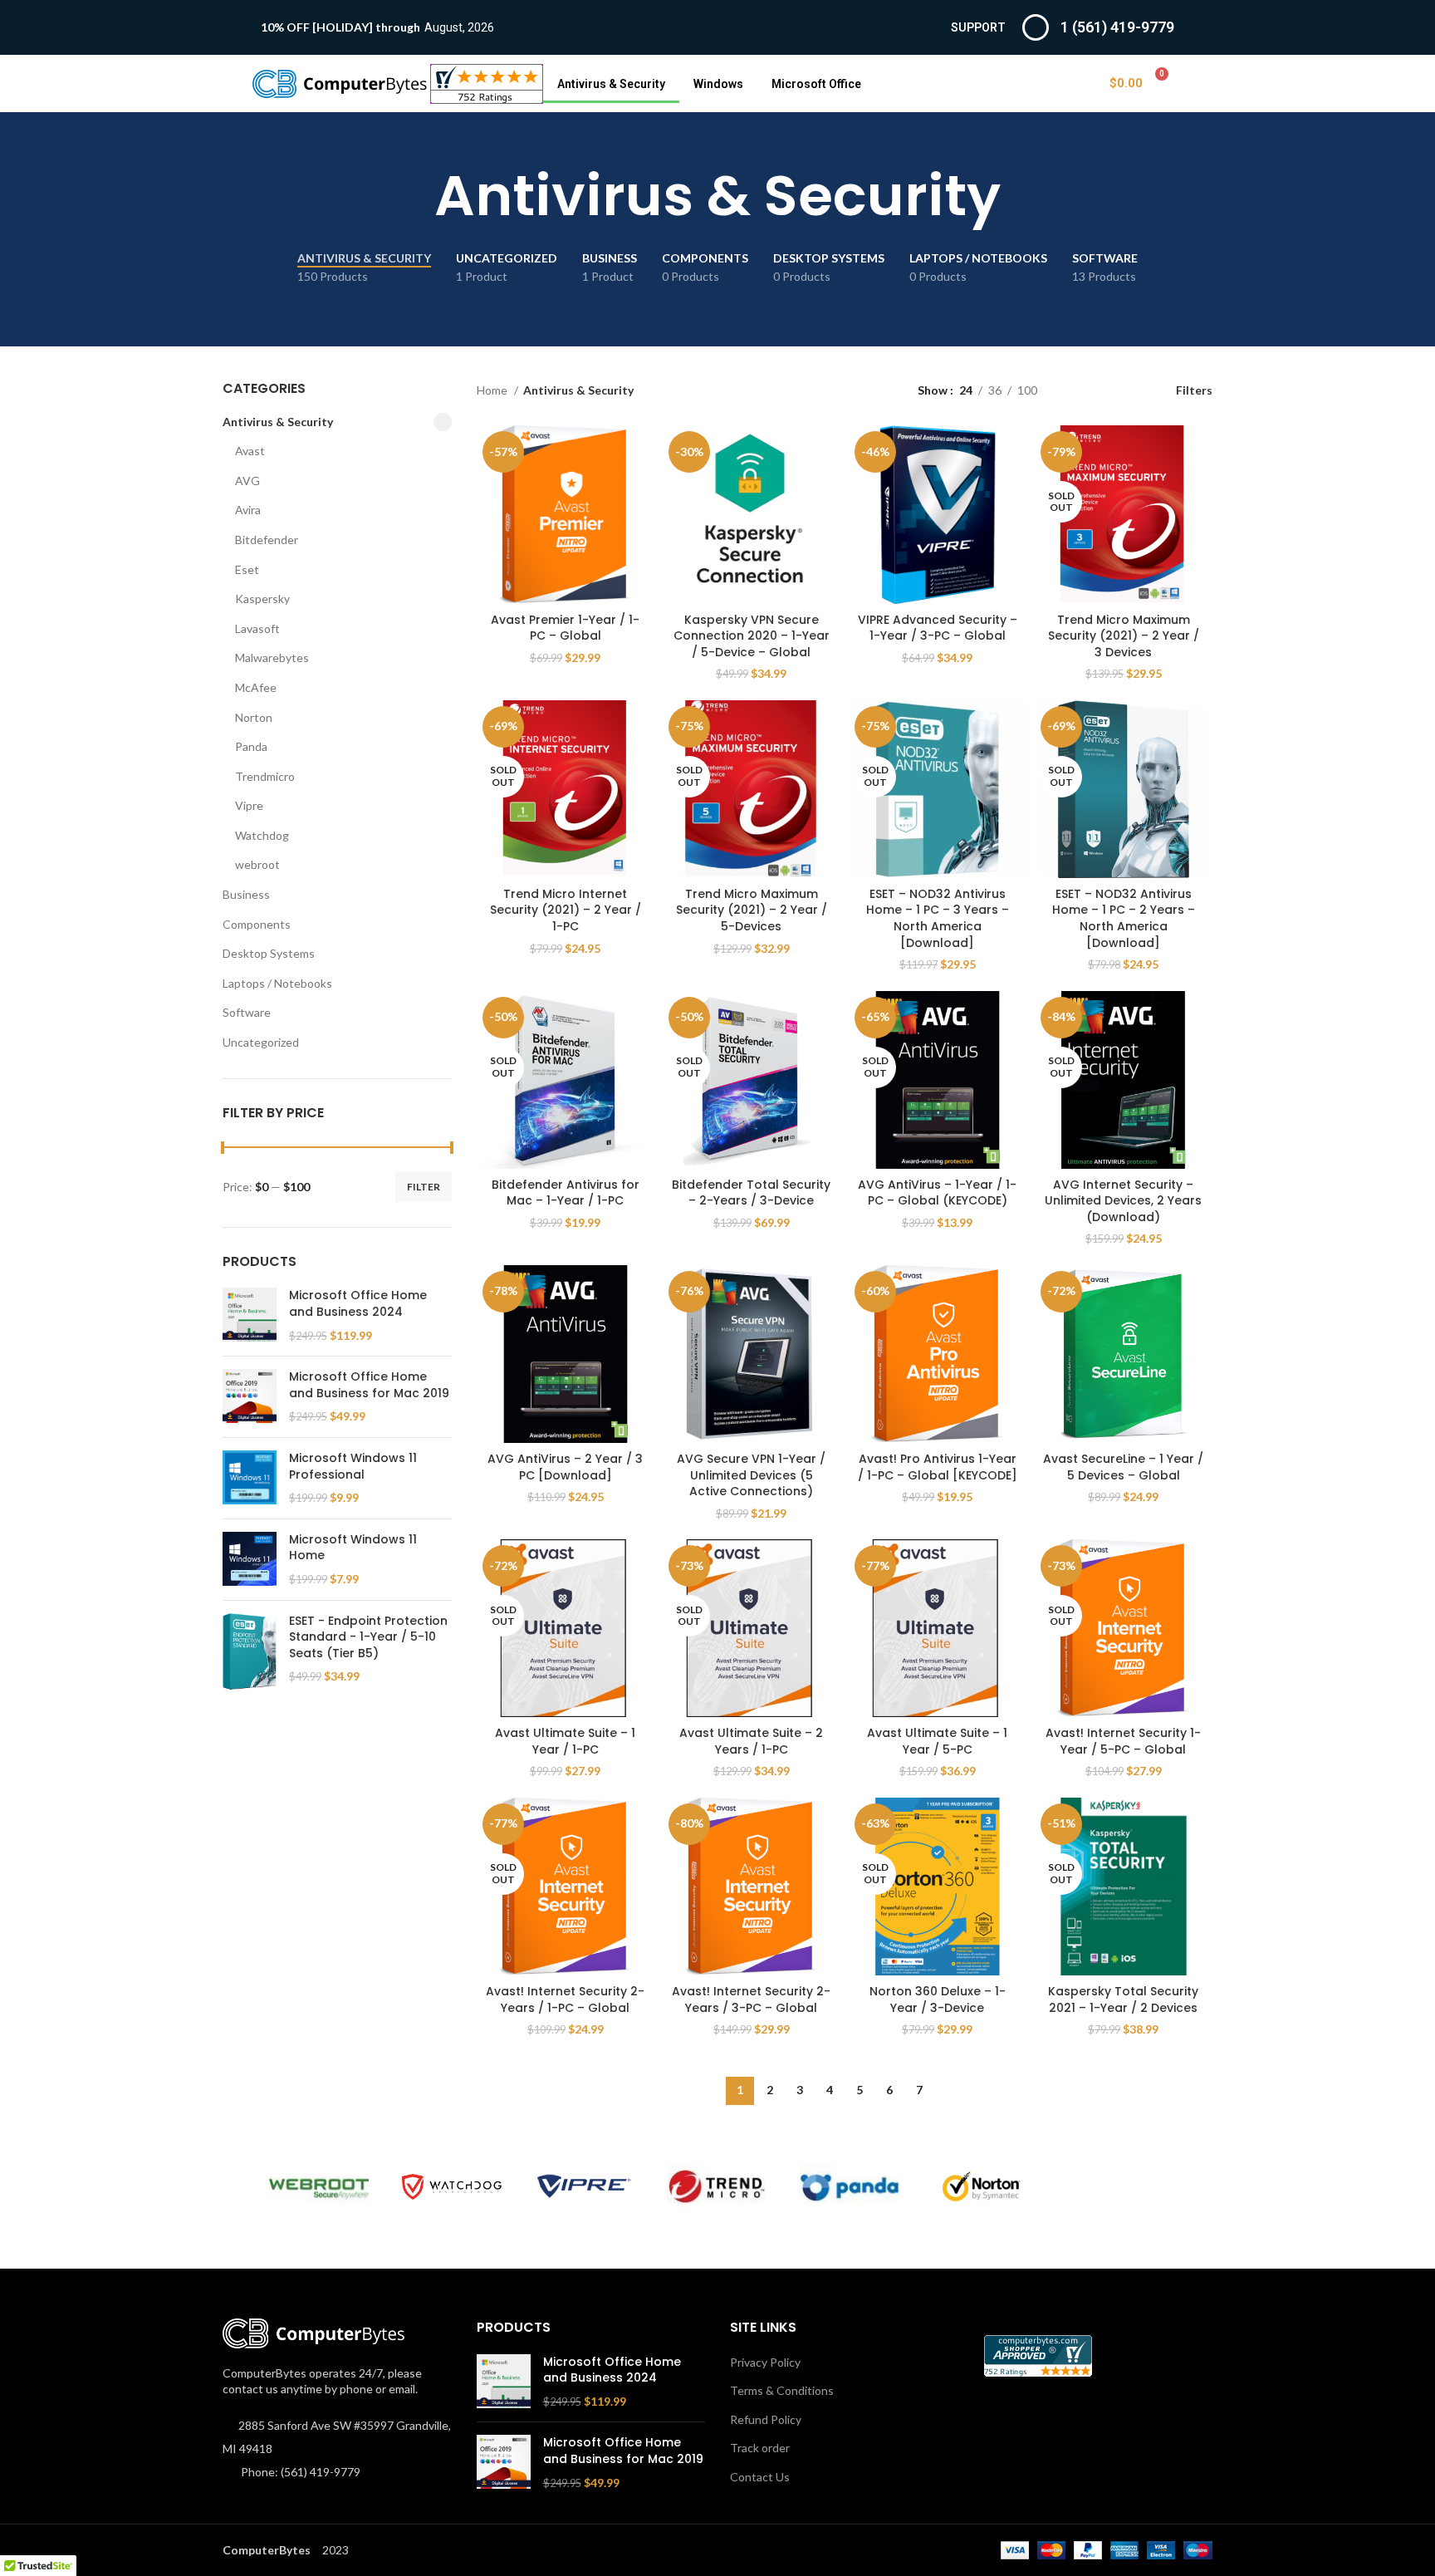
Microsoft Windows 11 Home (353, 1548)
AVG (247, 481)
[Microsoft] (1115, 2187)
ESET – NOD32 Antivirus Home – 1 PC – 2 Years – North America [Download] (1124, 918)
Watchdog (262, 835)
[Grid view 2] (1076, 390)
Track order (760, 2448)
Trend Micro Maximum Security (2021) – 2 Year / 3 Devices (1124, 636)
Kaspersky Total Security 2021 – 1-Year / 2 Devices (1123, 1999)
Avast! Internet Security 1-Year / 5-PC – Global (1123, 1741)
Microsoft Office (816, 84)
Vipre (249, 805)
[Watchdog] (452, 2187)
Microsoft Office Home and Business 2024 (358, 1304)
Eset (247, 569)
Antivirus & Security (611, 84)
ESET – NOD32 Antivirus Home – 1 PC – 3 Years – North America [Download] (938, 918)
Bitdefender (267, 540)
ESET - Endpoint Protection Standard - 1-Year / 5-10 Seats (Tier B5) (368, 1637)
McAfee (256, 687)
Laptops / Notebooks (277, 983)
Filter (424, 1187)
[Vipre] (585, 2186)
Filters (1194, 390)
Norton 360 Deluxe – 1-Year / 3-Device (938, 1999)
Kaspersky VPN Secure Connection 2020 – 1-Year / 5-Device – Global (752, 636)
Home (493, 390)
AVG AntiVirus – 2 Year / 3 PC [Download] (565, 1467)
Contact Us (760, 2477)
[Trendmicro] (717, 2187)
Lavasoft (257, 628)
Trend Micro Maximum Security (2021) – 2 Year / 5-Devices (752, 910)
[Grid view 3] (1102, 390)
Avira (248, 510)
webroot (257, 864)
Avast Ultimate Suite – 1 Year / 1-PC (565, 1741)
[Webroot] (319, 2187)
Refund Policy (766, 2419)
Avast (250, 451)
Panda (251, 746)
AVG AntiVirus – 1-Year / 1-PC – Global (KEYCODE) (937, 1193)
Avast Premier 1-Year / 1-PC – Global (565, 628)
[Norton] (982, 2186)
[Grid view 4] (1128, 390)
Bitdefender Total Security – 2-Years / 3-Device (751, 1193)
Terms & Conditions (782, 2390)
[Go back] (414, 196)
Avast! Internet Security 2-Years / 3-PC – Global (751, 1999)
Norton (254, 717)
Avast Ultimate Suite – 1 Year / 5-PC (937, 1741)
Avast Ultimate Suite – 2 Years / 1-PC (751, 1741)
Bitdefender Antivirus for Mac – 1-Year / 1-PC (566, 1193)
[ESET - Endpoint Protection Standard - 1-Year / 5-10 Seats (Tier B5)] (250, 1651)
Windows (718, 84)
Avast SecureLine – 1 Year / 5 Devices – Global (1123, 1467)
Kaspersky (262, 599)
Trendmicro (265, 776)
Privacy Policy (765, 2362)
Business (246, 894)
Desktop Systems (269, 953)
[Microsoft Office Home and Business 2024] (250, 1315)
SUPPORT (978, 27)
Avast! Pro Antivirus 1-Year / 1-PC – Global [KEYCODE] (938, 1467)
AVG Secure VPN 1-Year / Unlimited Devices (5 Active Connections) (751, 1475)
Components (257, 924)
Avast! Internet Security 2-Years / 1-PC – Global (565, 1999)
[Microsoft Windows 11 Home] (250, 1560)
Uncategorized (261, 1042)
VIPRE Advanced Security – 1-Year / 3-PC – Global (938, 628)
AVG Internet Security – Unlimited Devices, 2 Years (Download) (1123, 1201)
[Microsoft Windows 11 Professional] (250, 1478)
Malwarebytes (272, 657)
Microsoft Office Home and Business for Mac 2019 (369, 1385)
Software (247, 1012)
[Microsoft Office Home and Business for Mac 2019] (250, 1397)
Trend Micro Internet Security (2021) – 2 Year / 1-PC (566, 910)
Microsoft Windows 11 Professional (353, 1467)
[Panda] (850, 2187)
